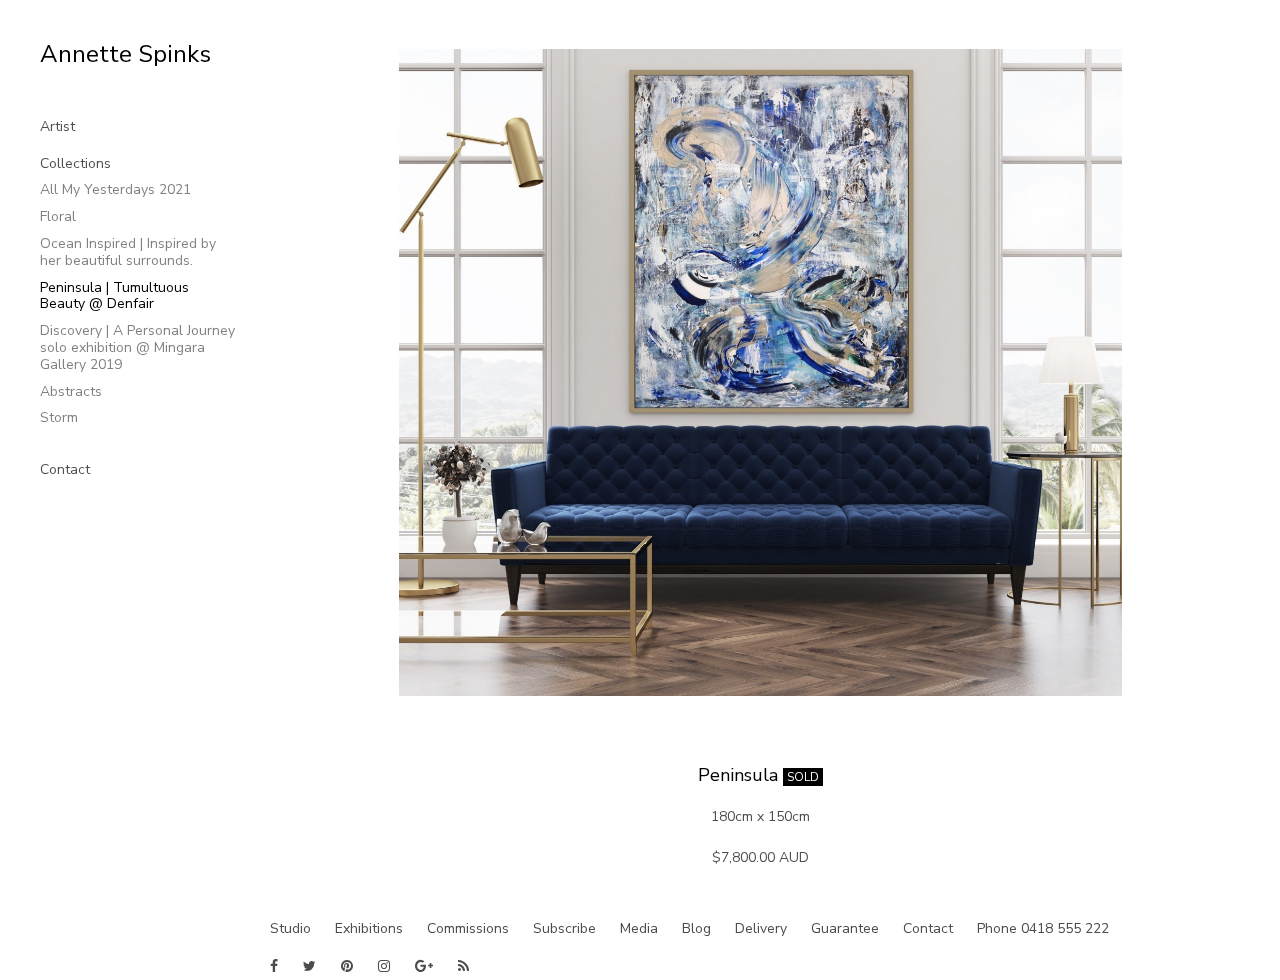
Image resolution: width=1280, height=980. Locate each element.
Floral (58, 216)
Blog (696, 928)
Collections (75, 163)
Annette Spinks (125, 54)
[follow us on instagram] (384, 966)
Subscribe (564, 928)
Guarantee (845, 928)
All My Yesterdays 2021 (115, 189)
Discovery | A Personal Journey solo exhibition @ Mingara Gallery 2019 (137, 347)
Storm (59, 417)
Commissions (468, 928)
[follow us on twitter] (309, 966)
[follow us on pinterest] (347, 966)
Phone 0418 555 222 (1043, 928)
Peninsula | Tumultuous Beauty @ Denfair (114, 296)
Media (639, 928)
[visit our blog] (463, 966)
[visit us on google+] (424, 966)
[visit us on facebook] (274, 966)
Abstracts (71, 391)
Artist (57, 126)
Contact (65, 469)
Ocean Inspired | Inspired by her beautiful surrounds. (128, 252)
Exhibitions (369, 928)
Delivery (761, 928)
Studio (290, 928)
